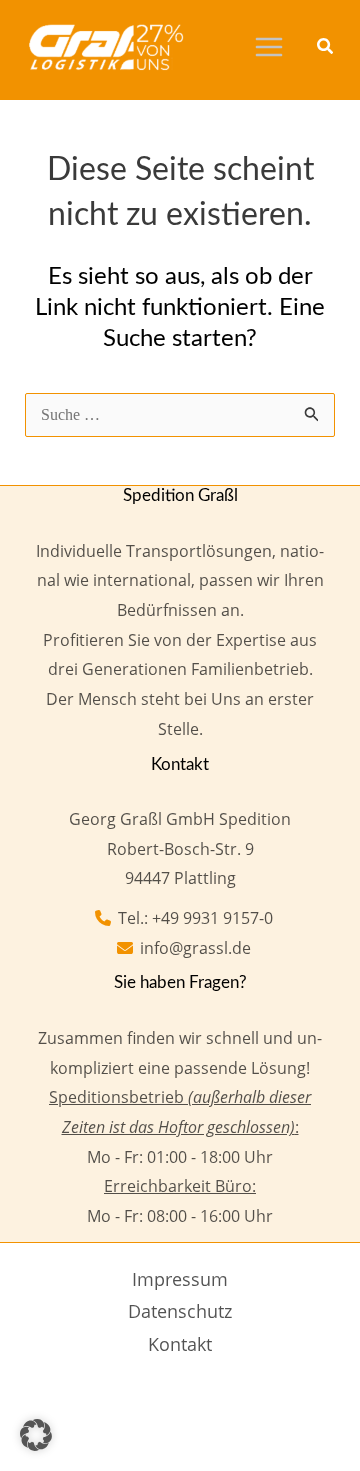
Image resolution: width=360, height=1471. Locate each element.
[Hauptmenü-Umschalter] (269, 47)
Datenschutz (180, 1311)
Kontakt (180, 1344)
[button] (326, 48)
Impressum (180, 1279)
